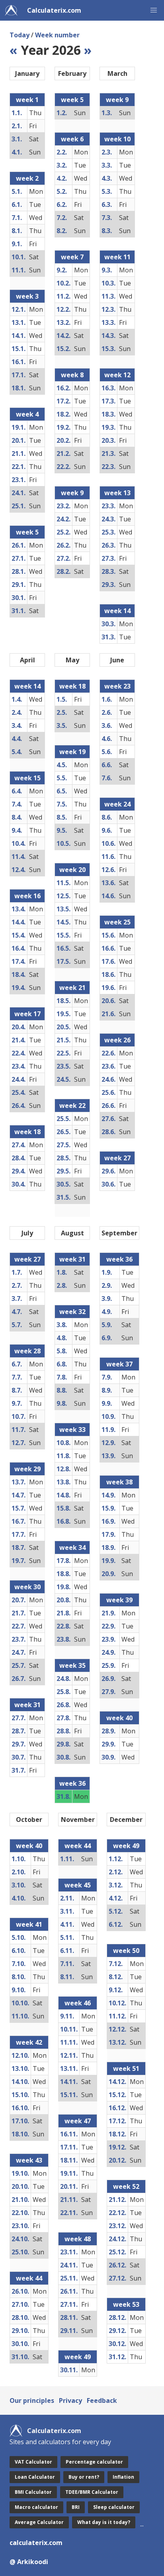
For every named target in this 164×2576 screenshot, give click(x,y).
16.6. (108, 948)
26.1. (19, 545)
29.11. (69, 2331)
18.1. (19, 388)
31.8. (63, 1796)
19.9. (108, 1561)
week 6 (72, 139)
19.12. (117, 2147)
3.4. (17, 726)
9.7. (17, 1403)
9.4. (17, 830)
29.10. (20, 2331)
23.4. (19, 1066)
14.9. (108, 1495)
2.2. (62, 152)
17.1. (19, 375)
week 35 (72, 1665)
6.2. (62, 205)
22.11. (69, 2213)
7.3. (107, 218)
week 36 (72, 1783)
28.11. (69, 2317)
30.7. (19, 1757)
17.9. (108, 1534)
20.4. (19, 1027)
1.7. (17, 1272)
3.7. (17, 1299)
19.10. (20, 2173)
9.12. (116, 1990)
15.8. (63, 1508)
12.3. (108, 309)
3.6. (107, 726)
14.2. (63, 336)
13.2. (63, 322)
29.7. (19, 1744)
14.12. (117, 2082)
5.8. (62, 1351)
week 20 (72, 870)
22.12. (117, 2213)
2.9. (107, 1285)
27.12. (117, 2278)
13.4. (19, 909)
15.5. (63, 935)
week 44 (29, 2278)
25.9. (108, 1665)
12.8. (63, 1469)
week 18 (27, 1132)
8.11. (67, 1977)
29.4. (19, 1171)
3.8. (62, 1325)
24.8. (63, 1679)
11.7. (19, 1430)
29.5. (63, 1171)
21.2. (63, 453)
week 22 (72, 1106)
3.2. (62, 165)
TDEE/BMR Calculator (92, 2492)
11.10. (20, 2016)
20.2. (63, 440)
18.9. (108, 1548)
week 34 (72, 1548)
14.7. (19, 1495)
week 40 (119, 1718)
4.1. (17, 152)
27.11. (69, 2304)
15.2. (63, 349)
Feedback (102, 2400)
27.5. (63, 1145)
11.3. (108, 296)
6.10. (19, 1951)
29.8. (63, 1744)
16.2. (63, 388)
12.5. (63, 896)
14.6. (108, 896)
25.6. (108, 1092)
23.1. (19, 480)
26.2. (63, 545)
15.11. (69, 2095)
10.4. (19, 843)
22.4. (19, 1053)
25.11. (69, 2278)
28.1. (19, 571)
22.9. (108, 1626)
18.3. (108, 414)
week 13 (117, 493)
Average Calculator (39, 2522)
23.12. (117, 2226)
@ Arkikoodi (29, 2562)
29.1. (19, 585)
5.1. (17, 191)
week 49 (78, 2357)
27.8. (63, 1718)
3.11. (67, 1911)
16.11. (69, 2134)
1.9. (107, 1272)
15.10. (20, 2095)
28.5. (63, 1158)
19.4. (19, 988)
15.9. (108, 1508)
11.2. (63, 296)
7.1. (17, 218)
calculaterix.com (36, 2543)
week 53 (126, 2304)
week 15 (27, 778)
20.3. (108, 440)
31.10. (20, 2357)
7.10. (19, 1964)
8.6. (107, 817)
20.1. (19, 440)
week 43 (29, 2160)
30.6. (108, 1184)
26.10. (20, 2291)
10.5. (63, 843)
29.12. (117, 2331)
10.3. (108, 283)
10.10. (20, 2003)
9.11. (67, 2016)
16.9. (108, 1521)
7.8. (62, 1377)
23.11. (69, 2252)
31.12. (117, 2357)
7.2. (62, 218)
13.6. (108, 883)
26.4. (19, 1106)
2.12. (116, 1872)
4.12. (116, 1898)
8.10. (19, 1977)
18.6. (108, 974)
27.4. (19, 1145)
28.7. (19, 1731)
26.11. (69, 2291)
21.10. (20, 2200)
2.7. (17, 1285)
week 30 (27, 1587)
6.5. (62, 791)
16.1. (19, 362)
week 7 (72, 257)
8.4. (17, 817)
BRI (76, 2507)
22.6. (108, 1053)
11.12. (117, 2016)
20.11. (69, 2186)
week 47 (78, 2121)
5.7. (17, 1325)
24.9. (108, 1652)
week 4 (27, 414)
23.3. (108, 506)
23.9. (108, 1639)
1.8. (62, 1272)
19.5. (63, 1014)
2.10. (19, 1872)
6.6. (107, 765)
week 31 (27, 1705)
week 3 (27, 296)
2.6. (107, 712)
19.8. (63, 1587)
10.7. (19, 1416)
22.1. (19, 467)
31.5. (63, 1197)
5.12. (116, 1911)
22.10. (20, 2213)
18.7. (19, 1548)
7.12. (116, 1964)
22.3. (108, 467)
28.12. (117, 2317)
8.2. (62, 231)
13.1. (19, 322)
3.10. (19, 1885)
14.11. (69, 2082)
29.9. (108, 1744)
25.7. (19, 1665)
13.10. (20, 2069)
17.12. (117, 2121)
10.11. (69, 2029)
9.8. (62, 1403)
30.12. (117, 2344)
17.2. (63, 401)
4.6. (107, 739)
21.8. (63, 1613)
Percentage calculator (94, 2462)
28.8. (63, 1731)
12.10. (20, 2055)
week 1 (27, 100)
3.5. (62, 726)
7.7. (17, 1377)
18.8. (63, 1574)
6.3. (107, 205)
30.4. (19, 1184)
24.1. (19, 493)
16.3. (108, 388)
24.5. (63, 1079)
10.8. (63, 1443)
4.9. (107, 1312)
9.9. (107, 1403)
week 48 (78, 2239)
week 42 (29, 2042)
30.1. (19, 598)
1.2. (62, 113)
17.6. (108, 961)
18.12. (117, 2134)
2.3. (107, 152)
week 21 (72, 988)
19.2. (63, 427)
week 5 (27, 532)
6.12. (116, 1924)
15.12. (117, 2095)
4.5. (62, 765)
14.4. (19, 922)
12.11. (69, 2055)
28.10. (20, 2317)
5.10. (19, 1937)
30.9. (108, 1757)
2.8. (62, 1285)
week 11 (117, 257)
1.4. (17, 699)
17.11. (69, 2147)
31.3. (108, 637)
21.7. (19, 1613)
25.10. (20, 2252)
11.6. (108, 857)
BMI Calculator (33, 2492)
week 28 (27, 1351)
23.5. (63, 1066)
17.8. (63, 1561)
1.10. (19, 1859)
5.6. (107, 752)
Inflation (123, 2477)
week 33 (72, 1430)
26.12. (117, 2265)
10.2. (63, 283)
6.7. (17, 1364)
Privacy (70, 2400)
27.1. (19, 558)
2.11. (67, 1898)
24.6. (108, 1079)
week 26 (117, 1040)
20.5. (63, 1027)
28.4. (19, 1158)
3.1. (17, 139)
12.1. (19, 309)
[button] (154, 10)
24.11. (69, 2265)
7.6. (107, 778)
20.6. (108, 1001)
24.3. (108, 519)
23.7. (19, 1639)
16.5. (63, 948)
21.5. (63, 1040)
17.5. (63, 961)
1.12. (116, 1859)
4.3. (107, 178)
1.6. (107, 699)
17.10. (20, 2121)
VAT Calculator (33, 2462)
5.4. (17, 752)
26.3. (108, 545)
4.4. (17, 739)
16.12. (117, 2108)
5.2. (62, 191)
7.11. (67, 1964)
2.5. (62, 712)
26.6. (108, 1106)
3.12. (116, 1885)
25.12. (117, 2252)
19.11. (69, 2173)
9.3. (107, 270)
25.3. (108, 532)
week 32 (72, 1312)
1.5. (62, 699)
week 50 (126, 1951)
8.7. (17, 1390)
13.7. (19, 1482)
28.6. (108, 1132)
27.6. (108, 1119)
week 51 (126, 2069)
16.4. (19, 948)
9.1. (17, 244)
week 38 (119, 1482)
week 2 (27, 178)
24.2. (63, 519)
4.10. (19, 1898)
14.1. (19, 336)
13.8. (63, 1482)
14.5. (63, 922)
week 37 (119, 1364)
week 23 (117, 686)
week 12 (117, 375)
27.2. (63, 558)
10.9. (108, 1416)
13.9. (108, 1456)
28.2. (63, 571)
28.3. (108, 571)
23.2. (63, 506)
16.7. (19, 1521)
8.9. (107, 1390)
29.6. (108, 1171)
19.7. (19, 1561)
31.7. (19, 1770)
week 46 (78, 2003)
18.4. (19, 974)
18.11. (69, 2160)
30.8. (63, 1757)
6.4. (17, 791)
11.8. (63, 1456)
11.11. (69, 2042)
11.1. (19, 270)
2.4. (17, 712)
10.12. (117, 2003)
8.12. (116, 1977)
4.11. (67, 1924)
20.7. (19, 1600)
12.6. (108, 870)
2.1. (17, 126)
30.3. (108, 624)
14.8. (63, 1495)
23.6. (108, 1066)
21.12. (117, 2200)
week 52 (126, 2186)
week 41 (29, 1924)
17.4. (19, 961)
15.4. (19, 935)
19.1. (19, 427)
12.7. (19, 1443)
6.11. (67, 1951)
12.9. (108, 1443)
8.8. (62, 1390)
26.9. (108, 1679)
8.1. (17, 231)
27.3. (108, 558)
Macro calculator (36, 2507)
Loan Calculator (35, 2477)
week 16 (27, 896)
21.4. (19, 1040)
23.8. (63, 1639)
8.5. (62, 817)
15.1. (19, 349)
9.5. (62, 830)
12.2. (63, 309)
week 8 (72, 375)
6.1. (17, 205)
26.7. (19, 1679)
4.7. (17, 1312)
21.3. (108, 453)
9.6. (107, 830)
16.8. (63, 1521)
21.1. (19, 453)
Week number (57, 35)
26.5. (63, 1132)
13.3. (108, 322)
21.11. (69, 2200)
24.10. (20, 2239)
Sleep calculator (114, 2507)
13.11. (69, 2069)
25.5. (63, 1119)
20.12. (117, 2160)
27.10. (20, 2304)
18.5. (63, 1001)
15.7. (19, 1508)
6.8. (62, 1364)
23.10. (20, 2226)
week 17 (27, 1014)
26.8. (63, 1705)
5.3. (107, 191)
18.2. (63, 414)
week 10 (117, 139)
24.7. (19, 1652)
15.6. (108, 935)
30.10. (20, 2344)
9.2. (62, 270)
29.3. (108, 585)
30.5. (63, 1184)
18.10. (20, 2134)
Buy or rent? (84, 2477)
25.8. (63, 1692)
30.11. (69, 2370)
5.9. (107, 1325)
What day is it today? (104, 2522)
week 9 (72, 493)
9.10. (19, 1990)
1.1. (17, 113)
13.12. (117, 2042)
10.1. (19, 257)
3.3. (107, 165)
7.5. (62, 804)
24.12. (117, 2239)
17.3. (108, 401)
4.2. (62, 178)
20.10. (20, 2186)
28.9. (108, 1731)
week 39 (119, 1600)
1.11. (67, 1859)
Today (20, 35)
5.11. (67, 1937)
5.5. (62, 778)
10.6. (108, 843)
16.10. (20, 2108)
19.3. (108, 427)
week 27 (117, 1158)
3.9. (107, 1299)
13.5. (63, 909)
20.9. (108, 1574)
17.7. (19, 1534)
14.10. (20, 2082)
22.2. (63, 467)
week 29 (27, 1469)
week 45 (78, 1885)
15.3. (108, 349)
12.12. (117, 2029)
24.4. (19, 1079)
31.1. (19, 611)
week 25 (117, 922)
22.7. (19, 1626)
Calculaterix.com (54, 10)
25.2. (63, 532)
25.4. (19, 1092)
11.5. (63, 883)
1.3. (107, 113)
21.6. (108, 1014)
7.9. (107, 1377)
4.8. (62, 1338)
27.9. (108, 1692)
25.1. (19, 506)
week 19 (72, 752)
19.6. (108, 988)
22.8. (63, 1626)
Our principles (32, 2400)
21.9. (108, 1613)
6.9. (107, 1338)
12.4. (19, 870)
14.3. (108, 336)
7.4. (17, 804)
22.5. (63, 1053)
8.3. (107, 231)
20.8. (63, 1600)
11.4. (19, 857)
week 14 (117, 611)
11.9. (108, 1430)
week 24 (117, 804)
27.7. (19, 1718)
